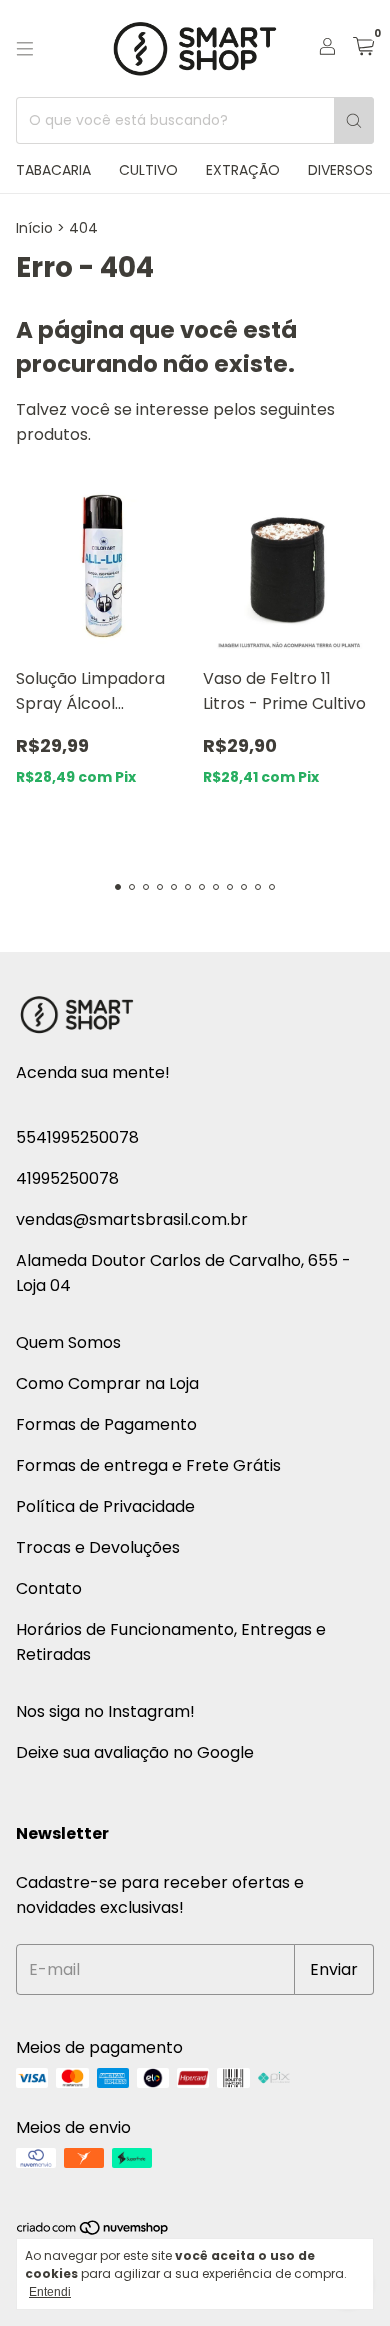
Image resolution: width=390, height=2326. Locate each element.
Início (34, 228)
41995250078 (67, 1178)
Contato (49, 1588)
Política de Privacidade (105, 1506)
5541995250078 (77, 1137)
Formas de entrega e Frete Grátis (148, 1465)
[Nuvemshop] (93, 2231)
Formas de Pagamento (106, 1424)
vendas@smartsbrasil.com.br (132, 1219)
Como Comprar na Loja (107, 1383)
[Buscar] (354, 120)
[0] (363, 48)
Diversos (340, 170)
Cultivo (148, 170)
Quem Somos (68, 1342)
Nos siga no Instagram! (105, 1711)
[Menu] (25, 49)
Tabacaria (53, 170)
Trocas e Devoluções (98, 1547)
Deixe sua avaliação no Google (135, 1752)
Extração (243, 170)
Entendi (50, 2292)
